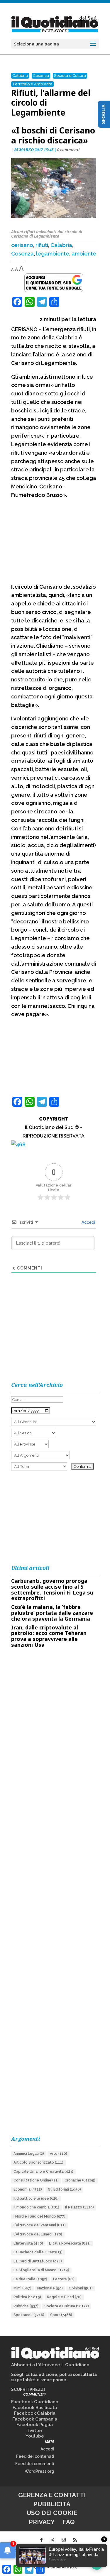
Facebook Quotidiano (35, 2402)
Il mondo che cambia (36, 2207)
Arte (59, 2154)
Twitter (35, 2431)
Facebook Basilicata (35, 2408)
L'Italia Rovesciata (70, 2243)
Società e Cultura (70, 76)
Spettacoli (29, 2315)
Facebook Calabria (35, 2413)
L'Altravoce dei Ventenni (40, 2225)
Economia (28, 2189)
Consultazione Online (36, 2180)
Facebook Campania (35, 2419)
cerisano (22, 245)
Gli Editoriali (64, 2189)
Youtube (35, 2436)
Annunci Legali (29, 2154)
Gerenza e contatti (52, 2495)
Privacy (42, 2522)
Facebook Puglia (35, 2425)
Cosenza (41, 76)
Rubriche (26, 2306)
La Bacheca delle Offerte (38, 2252)
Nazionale (50, 2288)
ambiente (84, 254)
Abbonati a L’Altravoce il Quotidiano (50, 2365)
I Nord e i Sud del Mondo (39, 2216)
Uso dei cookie (52, 2513)
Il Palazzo (79, 2207)
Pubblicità (52, 2504)
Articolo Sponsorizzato (38, 2162)
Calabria (20, 76)
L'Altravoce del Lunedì (38, 2234)
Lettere (64, 2279)
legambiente (53, 254)
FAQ (69, 2522)
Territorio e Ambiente (32, 84)
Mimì (22, 2288)
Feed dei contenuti (35, 2456)
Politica (27, 2297)
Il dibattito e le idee (36, 2198)
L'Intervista (28, 2243)
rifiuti (42, 245)
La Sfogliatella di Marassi (41, 2270)
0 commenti (68, 150)
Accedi (88, 1222)
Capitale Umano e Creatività (43, 2172)
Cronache (80, 2180)
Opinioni (81, 2288)
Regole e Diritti (64, 2297)
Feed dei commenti (35, 2464)
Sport (61, 2315)
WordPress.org (39, 2471)
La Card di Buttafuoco (38, 2261)
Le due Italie (30, 2279)
